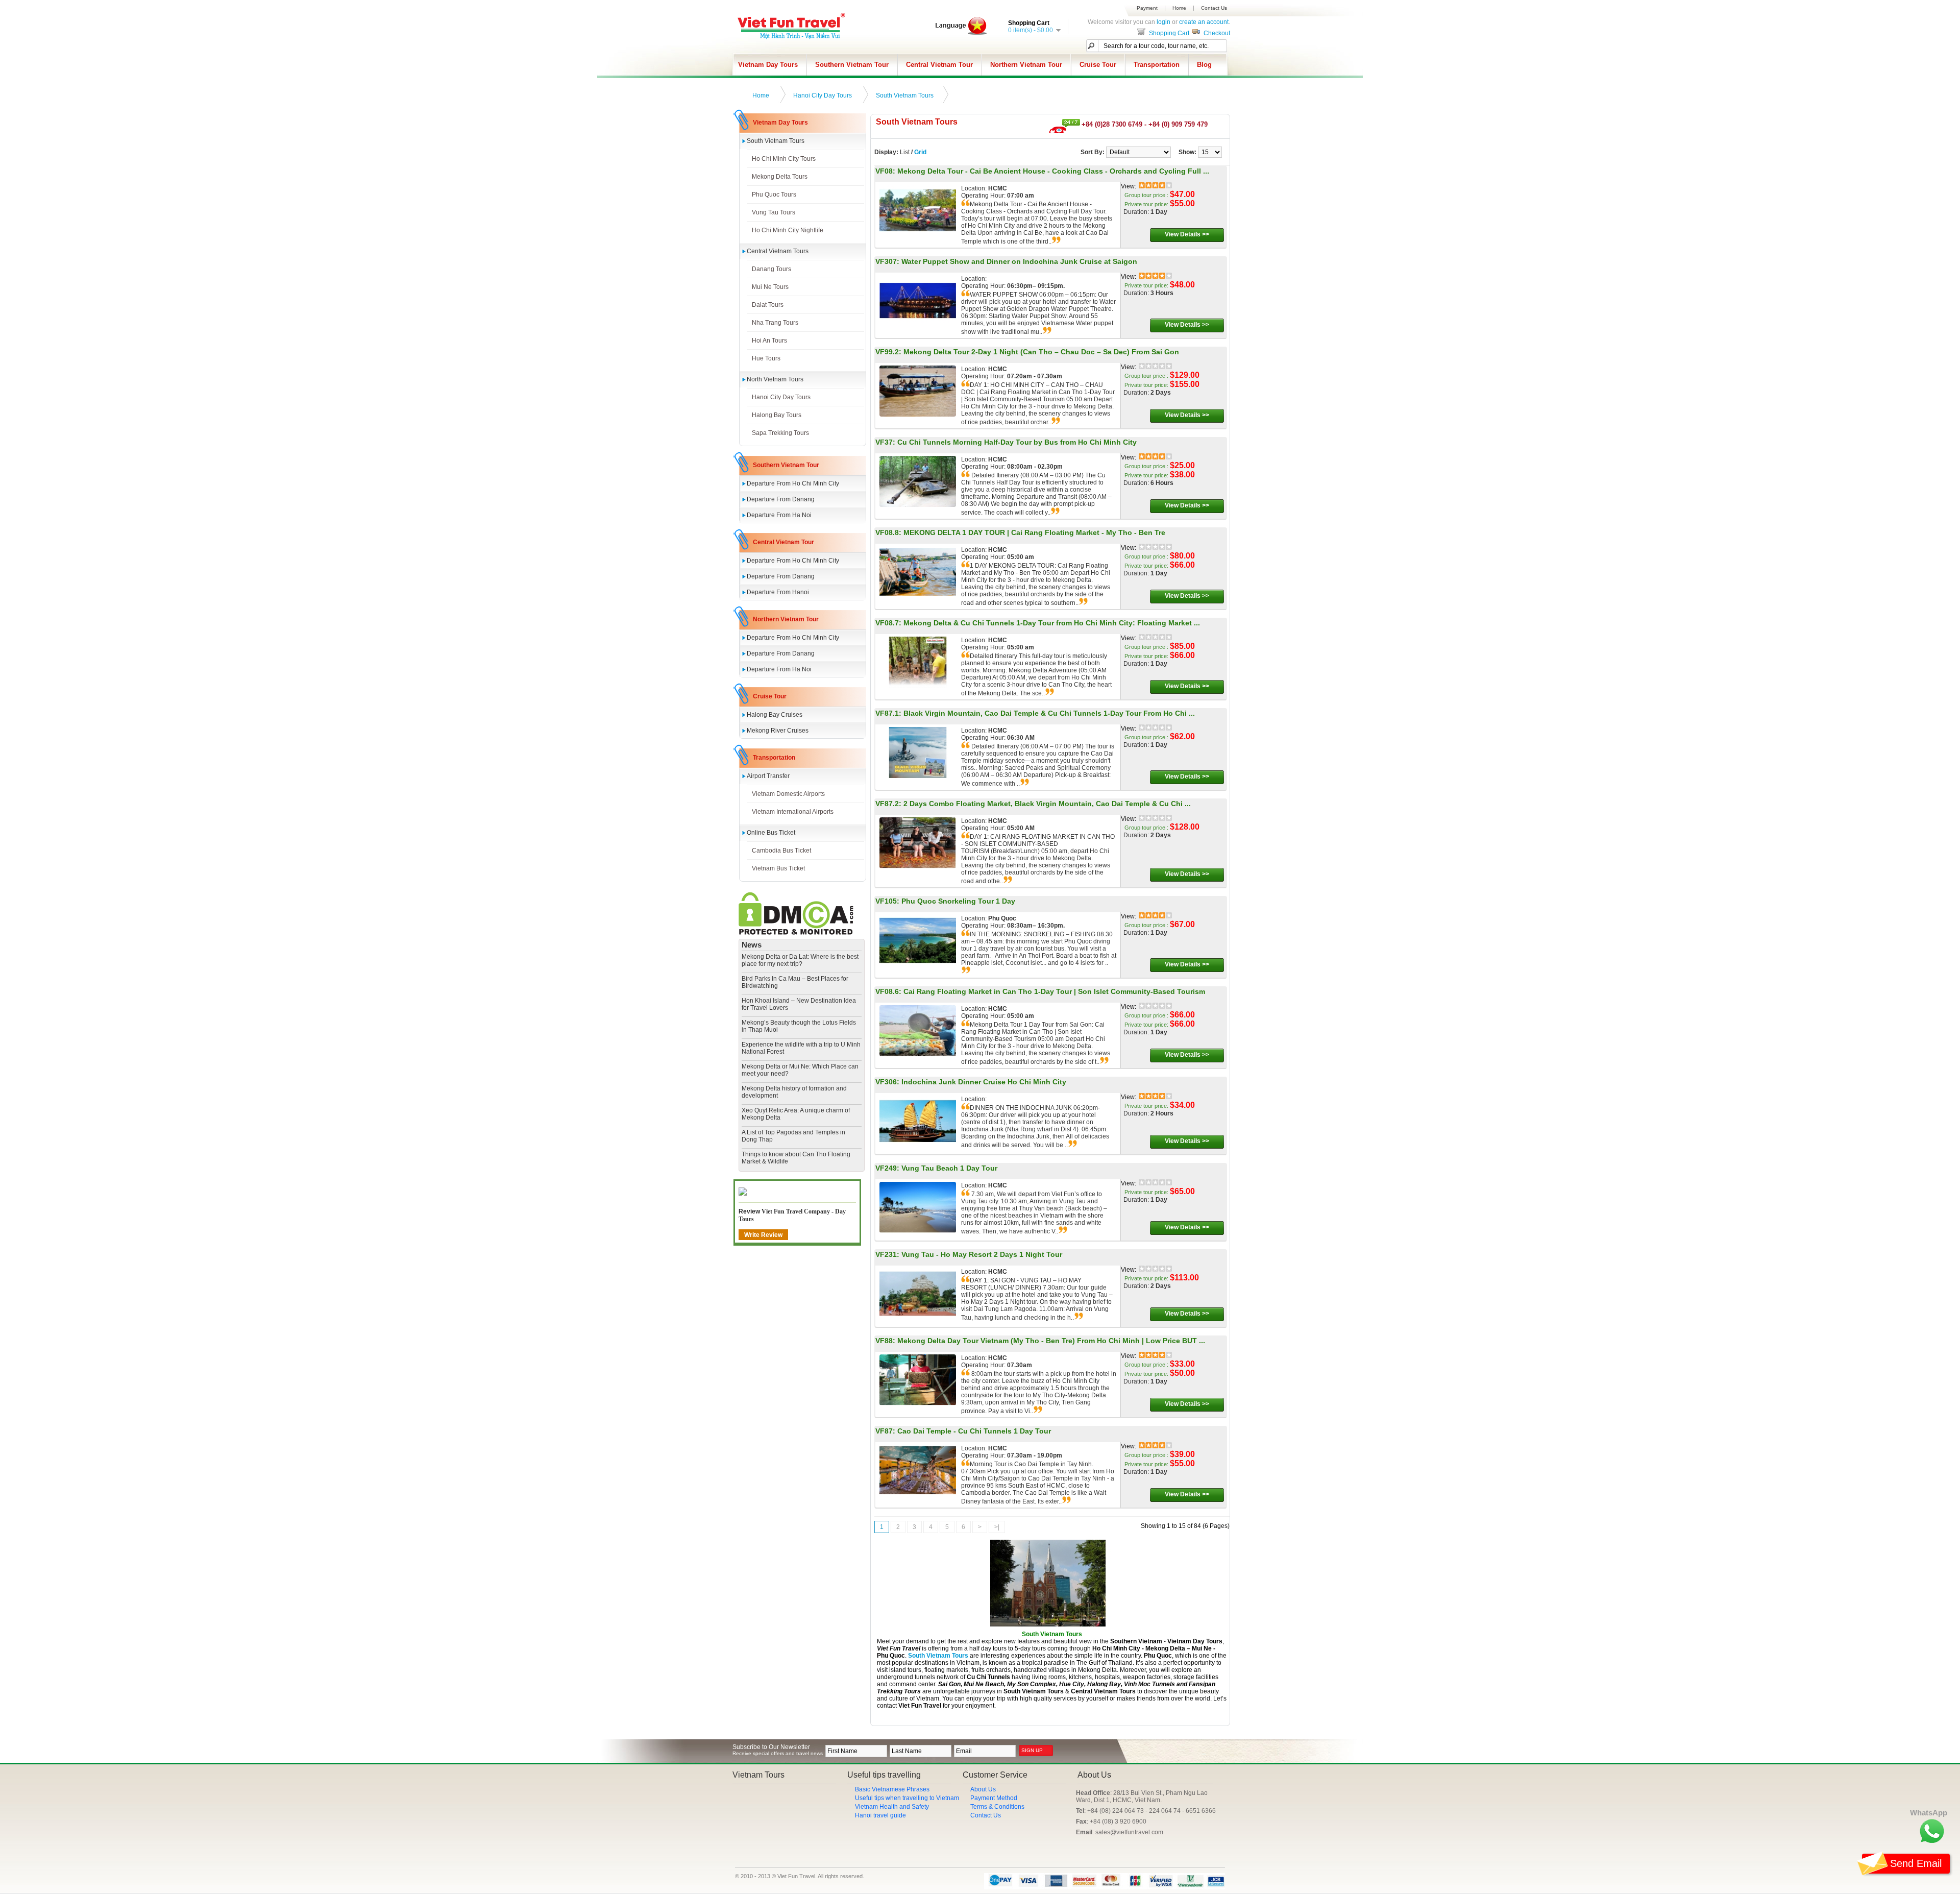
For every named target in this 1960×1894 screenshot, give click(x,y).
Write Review (763, 1235)
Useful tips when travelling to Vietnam (907, 1798)
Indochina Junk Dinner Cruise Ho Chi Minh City (984, 1082)
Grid (920, 152)
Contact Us (1214, 8)
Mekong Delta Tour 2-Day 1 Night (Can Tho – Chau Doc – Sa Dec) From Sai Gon (1041, 352)
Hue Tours (766, 358)
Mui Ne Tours (770, 287)
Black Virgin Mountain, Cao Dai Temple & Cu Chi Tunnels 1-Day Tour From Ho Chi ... (1049, 713)
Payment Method (994, 1798)
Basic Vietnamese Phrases (892, 1789)
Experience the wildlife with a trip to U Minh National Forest (801, 1048)
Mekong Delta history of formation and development (794, 1092)
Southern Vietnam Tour (852, 65)
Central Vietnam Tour (939, 65)
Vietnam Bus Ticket (778, 868)
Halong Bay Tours (777, 415)
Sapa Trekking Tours (780, 433)
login (1163, 22)
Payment (1147, 8)
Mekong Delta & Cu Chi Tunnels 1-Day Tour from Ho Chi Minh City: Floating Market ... (1052, 623)
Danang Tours (771, 269)
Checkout (1216, 33)
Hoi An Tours (769, 341)
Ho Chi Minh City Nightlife (788, 230)
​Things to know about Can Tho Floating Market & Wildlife (796, 1158)
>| (997, 1527)
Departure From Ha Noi (779, 515)
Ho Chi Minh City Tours (784, 159)
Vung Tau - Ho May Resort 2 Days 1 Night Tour (982, 1254)
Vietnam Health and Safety (892, 1807)
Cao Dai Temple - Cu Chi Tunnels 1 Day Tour (974, 1431)
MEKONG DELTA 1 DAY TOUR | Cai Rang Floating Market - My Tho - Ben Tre (1034, 532)
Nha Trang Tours (775, 323)
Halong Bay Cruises (775, 715)
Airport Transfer (768, 776)
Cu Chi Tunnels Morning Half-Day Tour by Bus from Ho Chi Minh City (1017, 442)
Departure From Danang (781, 499)
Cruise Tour (1098, 65)
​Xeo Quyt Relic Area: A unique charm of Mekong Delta (796, 1114)
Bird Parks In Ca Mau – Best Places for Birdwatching (795, 982)
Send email (1916, 1863)
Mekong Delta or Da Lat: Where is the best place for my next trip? (800, 960)
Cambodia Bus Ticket (781, 851)
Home (1179, 8)
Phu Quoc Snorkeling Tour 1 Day (958, 901)
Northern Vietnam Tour (1026, 65)
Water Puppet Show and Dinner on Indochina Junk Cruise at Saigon (1019, 261)
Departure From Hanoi (778, 592)
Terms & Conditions (997, 1807)
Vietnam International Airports (793, 812)
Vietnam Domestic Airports (788, 794)
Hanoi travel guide (880, 1815)
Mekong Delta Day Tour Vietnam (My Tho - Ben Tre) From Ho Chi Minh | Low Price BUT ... (1051, 1341)
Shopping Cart (1168, 33)
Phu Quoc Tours (774, 195)
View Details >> (1187, 234)
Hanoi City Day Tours (823, 95)
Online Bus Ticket (771, 833)
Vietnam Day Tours (768, 65)
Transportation (1157, 65)
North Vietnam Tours (775, 379)
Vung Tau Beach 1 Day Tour (949, 1168)
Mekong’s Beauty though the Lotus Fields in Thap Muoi (799, 1026)
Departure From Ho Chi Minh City (793, 483)
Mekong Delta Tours (780, 177)
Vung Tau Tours (774, 212)
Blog (1204, 65)
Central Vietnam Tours (778, 251)
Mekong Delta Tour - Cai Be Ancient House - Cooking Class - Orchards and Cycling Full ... (1053, 171)
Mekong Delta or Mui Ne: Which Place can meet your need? (800, 1070)
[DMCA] (796, 933)
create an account (1204, 22)
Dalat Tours (768, 305)
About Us (983, 1789)
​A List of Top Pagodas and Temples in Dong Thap (793, 1136)
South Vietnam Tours (905, 95)
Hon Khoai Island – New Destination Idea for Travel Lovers (799, 1004)
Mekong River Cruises (778, 731)
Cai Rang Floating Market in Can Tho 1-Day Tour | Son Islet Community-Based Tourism (1054, 991)
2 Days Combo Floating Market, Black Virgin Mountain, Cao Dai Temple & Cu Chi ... (1047, 804)
